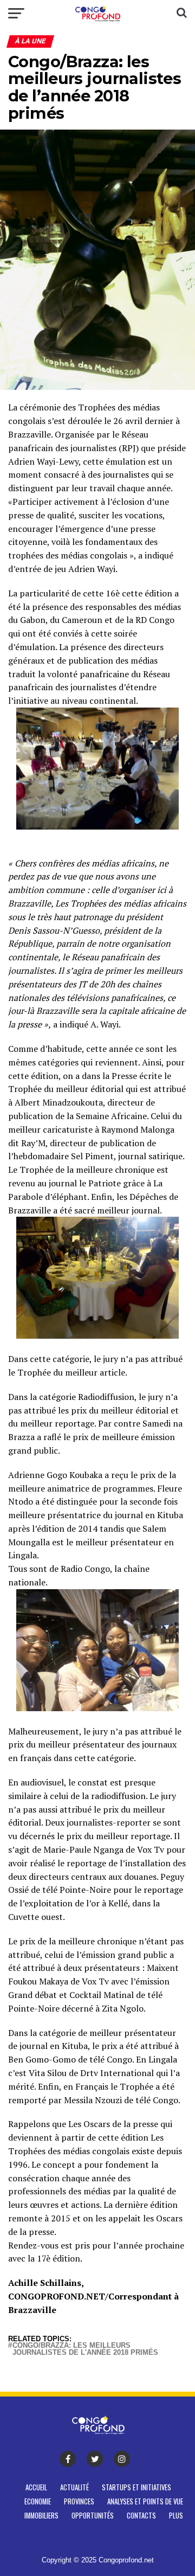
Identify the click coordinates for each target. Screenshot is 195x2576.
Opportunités (93, 2516)
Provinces (79, 2501)
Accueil (36, 2487)
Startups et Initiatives (136, 2487)
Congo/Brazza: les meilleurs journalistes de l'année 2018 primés (85, 2349)
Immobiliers (41, 2516)
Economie (38, 2501)
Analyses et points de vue (145, 2501)
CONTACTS (141, 2516)
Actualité (74, 2487)
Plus (176, 2516)
